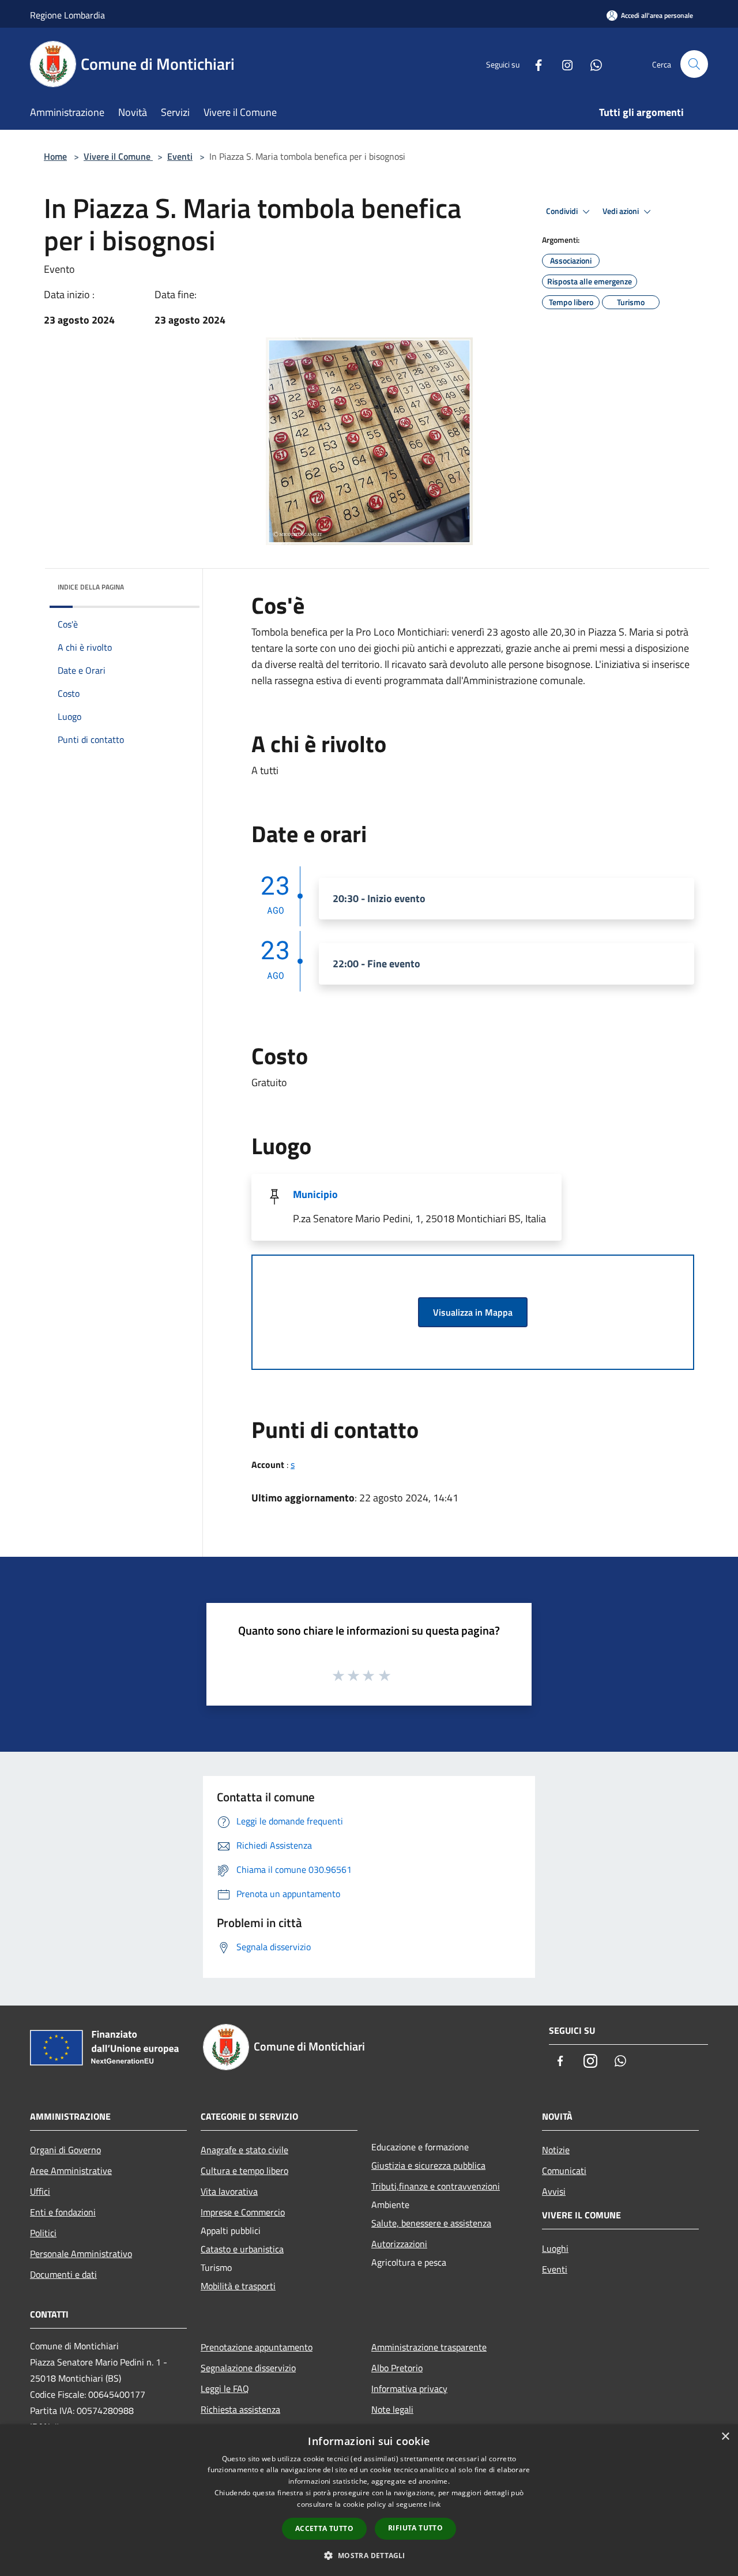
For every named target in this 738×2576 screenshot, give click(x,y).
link (435, 2504)
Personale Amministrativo (81, 2254)
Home (55, 156)
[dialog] (369, 2500)
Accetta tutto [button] (324, 2528)
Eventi (180, 156)
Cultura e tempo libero (244, 2171)
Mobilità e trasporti (238, 2286)
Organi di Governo (65, 2150)
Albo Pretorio (397, 2368)
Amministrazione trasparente (429, 2347)
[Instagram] (563, 64)
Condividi (563, 211)
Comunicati (564, 2171)
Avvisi (554, 2191)
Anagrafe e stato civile (244, 2150)
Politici (43, 2233)
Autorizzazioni (399, 2244)
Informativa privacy (409, 2389)
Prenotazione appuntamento (257, 2347)
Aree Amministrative (71, 2171)
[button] (369, 2555)
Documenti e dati (63, 2274)
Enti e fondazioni (63, 2212)
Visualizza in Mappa (473, 1312)
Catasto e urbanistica (242, 2249)
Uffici (40, 2191)
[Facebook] (534, 64)
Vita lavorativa (229, 2191)
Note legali (392, 2409)
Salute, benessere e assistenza (431, 2223)
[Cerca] (694, 64)
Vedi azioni (622, 211)
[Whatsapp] (592, 64)
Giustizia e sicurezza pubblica (428, 2165)
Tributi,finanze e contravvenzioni (436, 2186)
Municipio (315, 1194)
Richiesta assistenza (240, 2409)
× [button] (725, 2437)
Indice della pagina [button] (91, 587)
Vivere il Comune (118, 156)
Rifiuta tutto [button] (415, 2528)
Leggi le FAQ (225, 2389)
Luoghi (555, 2248)
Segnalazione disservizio (248, 2368)
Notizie (556, 2150)
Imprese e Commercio (243, 2212)
